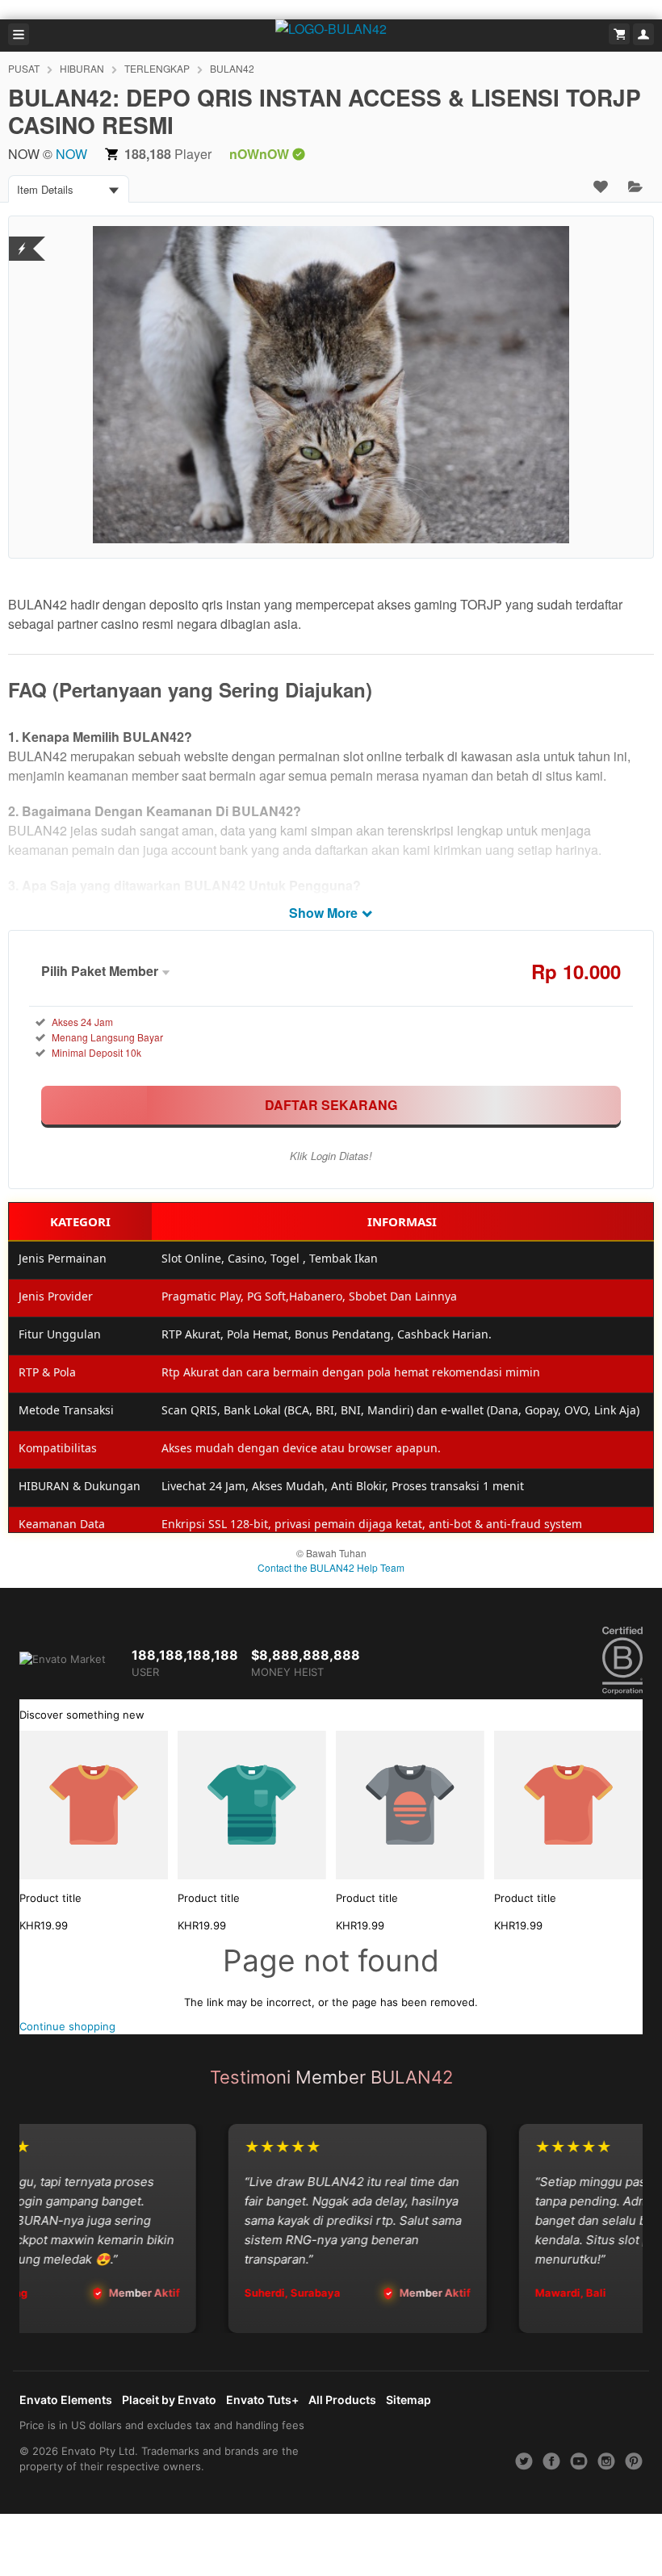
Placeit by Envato (169, 2400)
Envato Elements (66, 2400)
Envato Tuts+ (262, 2400)
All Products (342, 2400)
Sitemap (409, 2400)
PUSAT (24, 68)
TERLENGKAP (157, 68)
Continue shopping (67, 2026)
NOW (71, 154)
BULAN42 (232, 68)
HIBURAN (82, 68)
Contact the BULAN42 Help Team (331, 1567)
